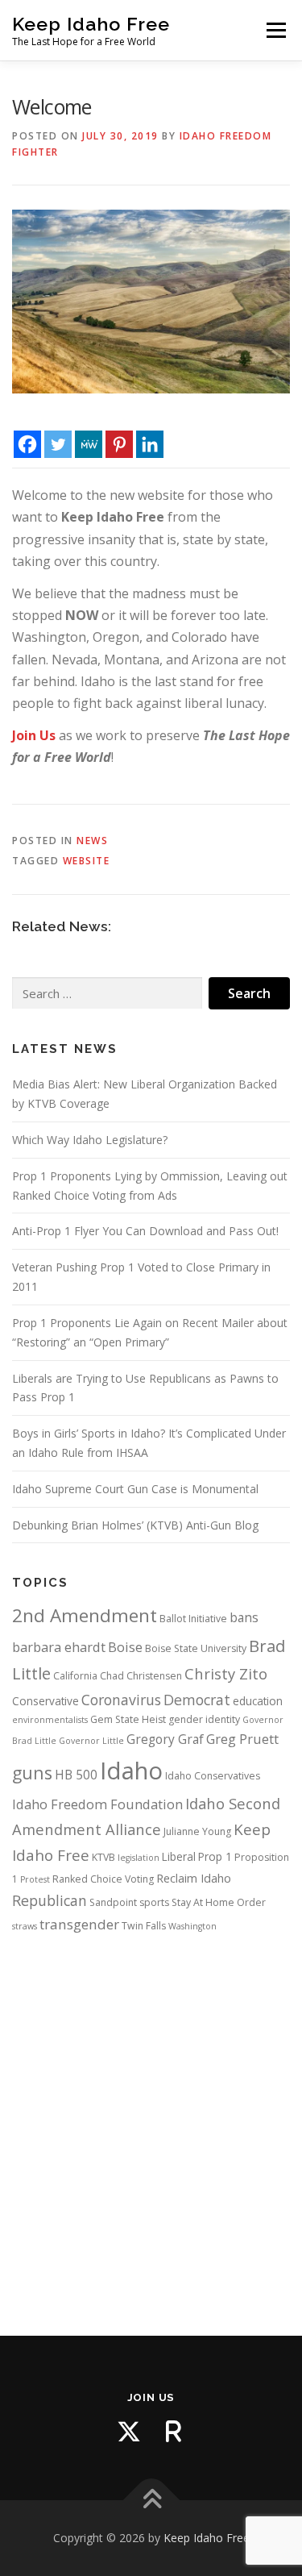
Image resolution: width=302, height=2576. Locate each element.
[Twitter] (58, 431)
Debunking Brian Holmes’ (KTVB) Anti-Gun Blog (135, 1525)
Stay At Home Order (219, 1902)
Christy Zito (226, 1673)
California (75, 1676)
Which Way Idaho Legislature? (90, 1140)
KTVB (103, 1857)
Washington (192, 1926)
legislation (139, 1858)
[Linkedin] (150, 431)
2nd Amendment (85, 1615)
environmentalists (50, 1720)
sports (154, 1902)
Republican (50, 1900)
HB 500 (76, 1775)
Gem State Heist (128, 1719)
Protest (35, 1879)
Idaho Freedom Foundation (97, 1804)
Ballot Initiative (193, 1619)
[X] (129, 2432)
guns (32, 1773)
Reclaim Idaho (194, 1878)
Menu (275, 30)
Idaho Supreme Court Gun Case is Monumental (135, 1489)
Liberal (179, 1857)
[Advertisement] (151, 2120)
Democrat (197, 1700)
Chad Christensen (141, 1676)
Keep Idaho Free (91, 24)
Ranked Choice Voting (103, 1879)
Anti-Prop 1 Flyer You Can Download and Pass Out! (145, 1231)
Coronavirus (121, 1700)
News (92, 841)
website (87, 861)
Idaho (131, 1771)
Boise (125, 1647)
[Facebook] (27, 431)
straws (25, 1926)
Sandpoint (113, 1902)
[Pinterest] (119, 431)
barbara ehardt (59, 1647)
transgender (79, 1924)
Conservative (46, 1701)
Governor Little (91, 1741)
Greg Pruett (242, 1739)
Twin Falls (144, 1926)
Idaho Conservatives (213, 1776)
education (258, 1701)
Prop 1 (215, 1857)
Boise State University (196, 1648)
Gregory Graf (165, 1739)
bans (244, 1617)
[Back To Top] (151, 2501)
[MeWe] (89, 431)
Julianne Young (197, 1831)
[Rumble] (174, 2432)
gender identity (204, 1719)
